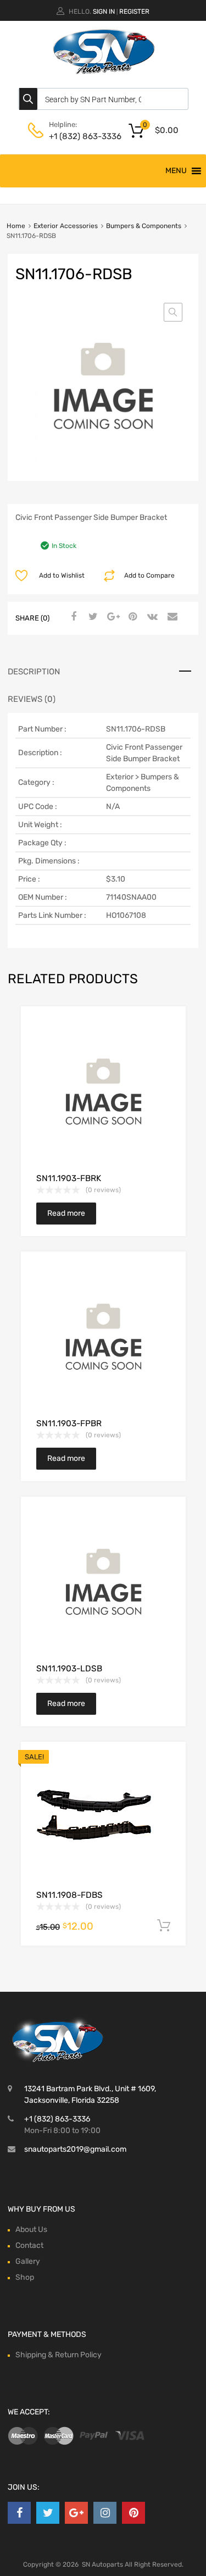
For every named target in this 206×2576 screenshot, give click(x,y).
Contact (29, 2245)
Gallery (28, 2261)
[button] (176, 171)
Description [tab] (34, 672)
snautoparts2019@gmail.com (75, 2149)
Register (134, 12)
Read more (66, 1213)
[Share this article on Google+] (112, 617)
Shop (25, 2277)
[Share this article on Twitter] (92, 617)
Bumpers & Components (144, 226)
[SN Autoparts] (103, 76)
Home (16, 226)
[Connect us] (19, 2513)
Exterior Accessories (66, 226)
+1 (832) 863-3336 (76, 136)
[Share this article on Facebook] (72, 617)
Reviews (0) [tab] (32, 699)
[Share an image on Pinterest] (131, 617)
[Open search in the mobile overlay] (103, 99)
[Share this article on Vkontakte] (151, 617)
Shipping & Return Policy (59, 2355)
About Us (31, 2229)
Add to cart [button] (164, 1926)
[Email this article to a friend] (171, 617)
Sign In (104, 12)
